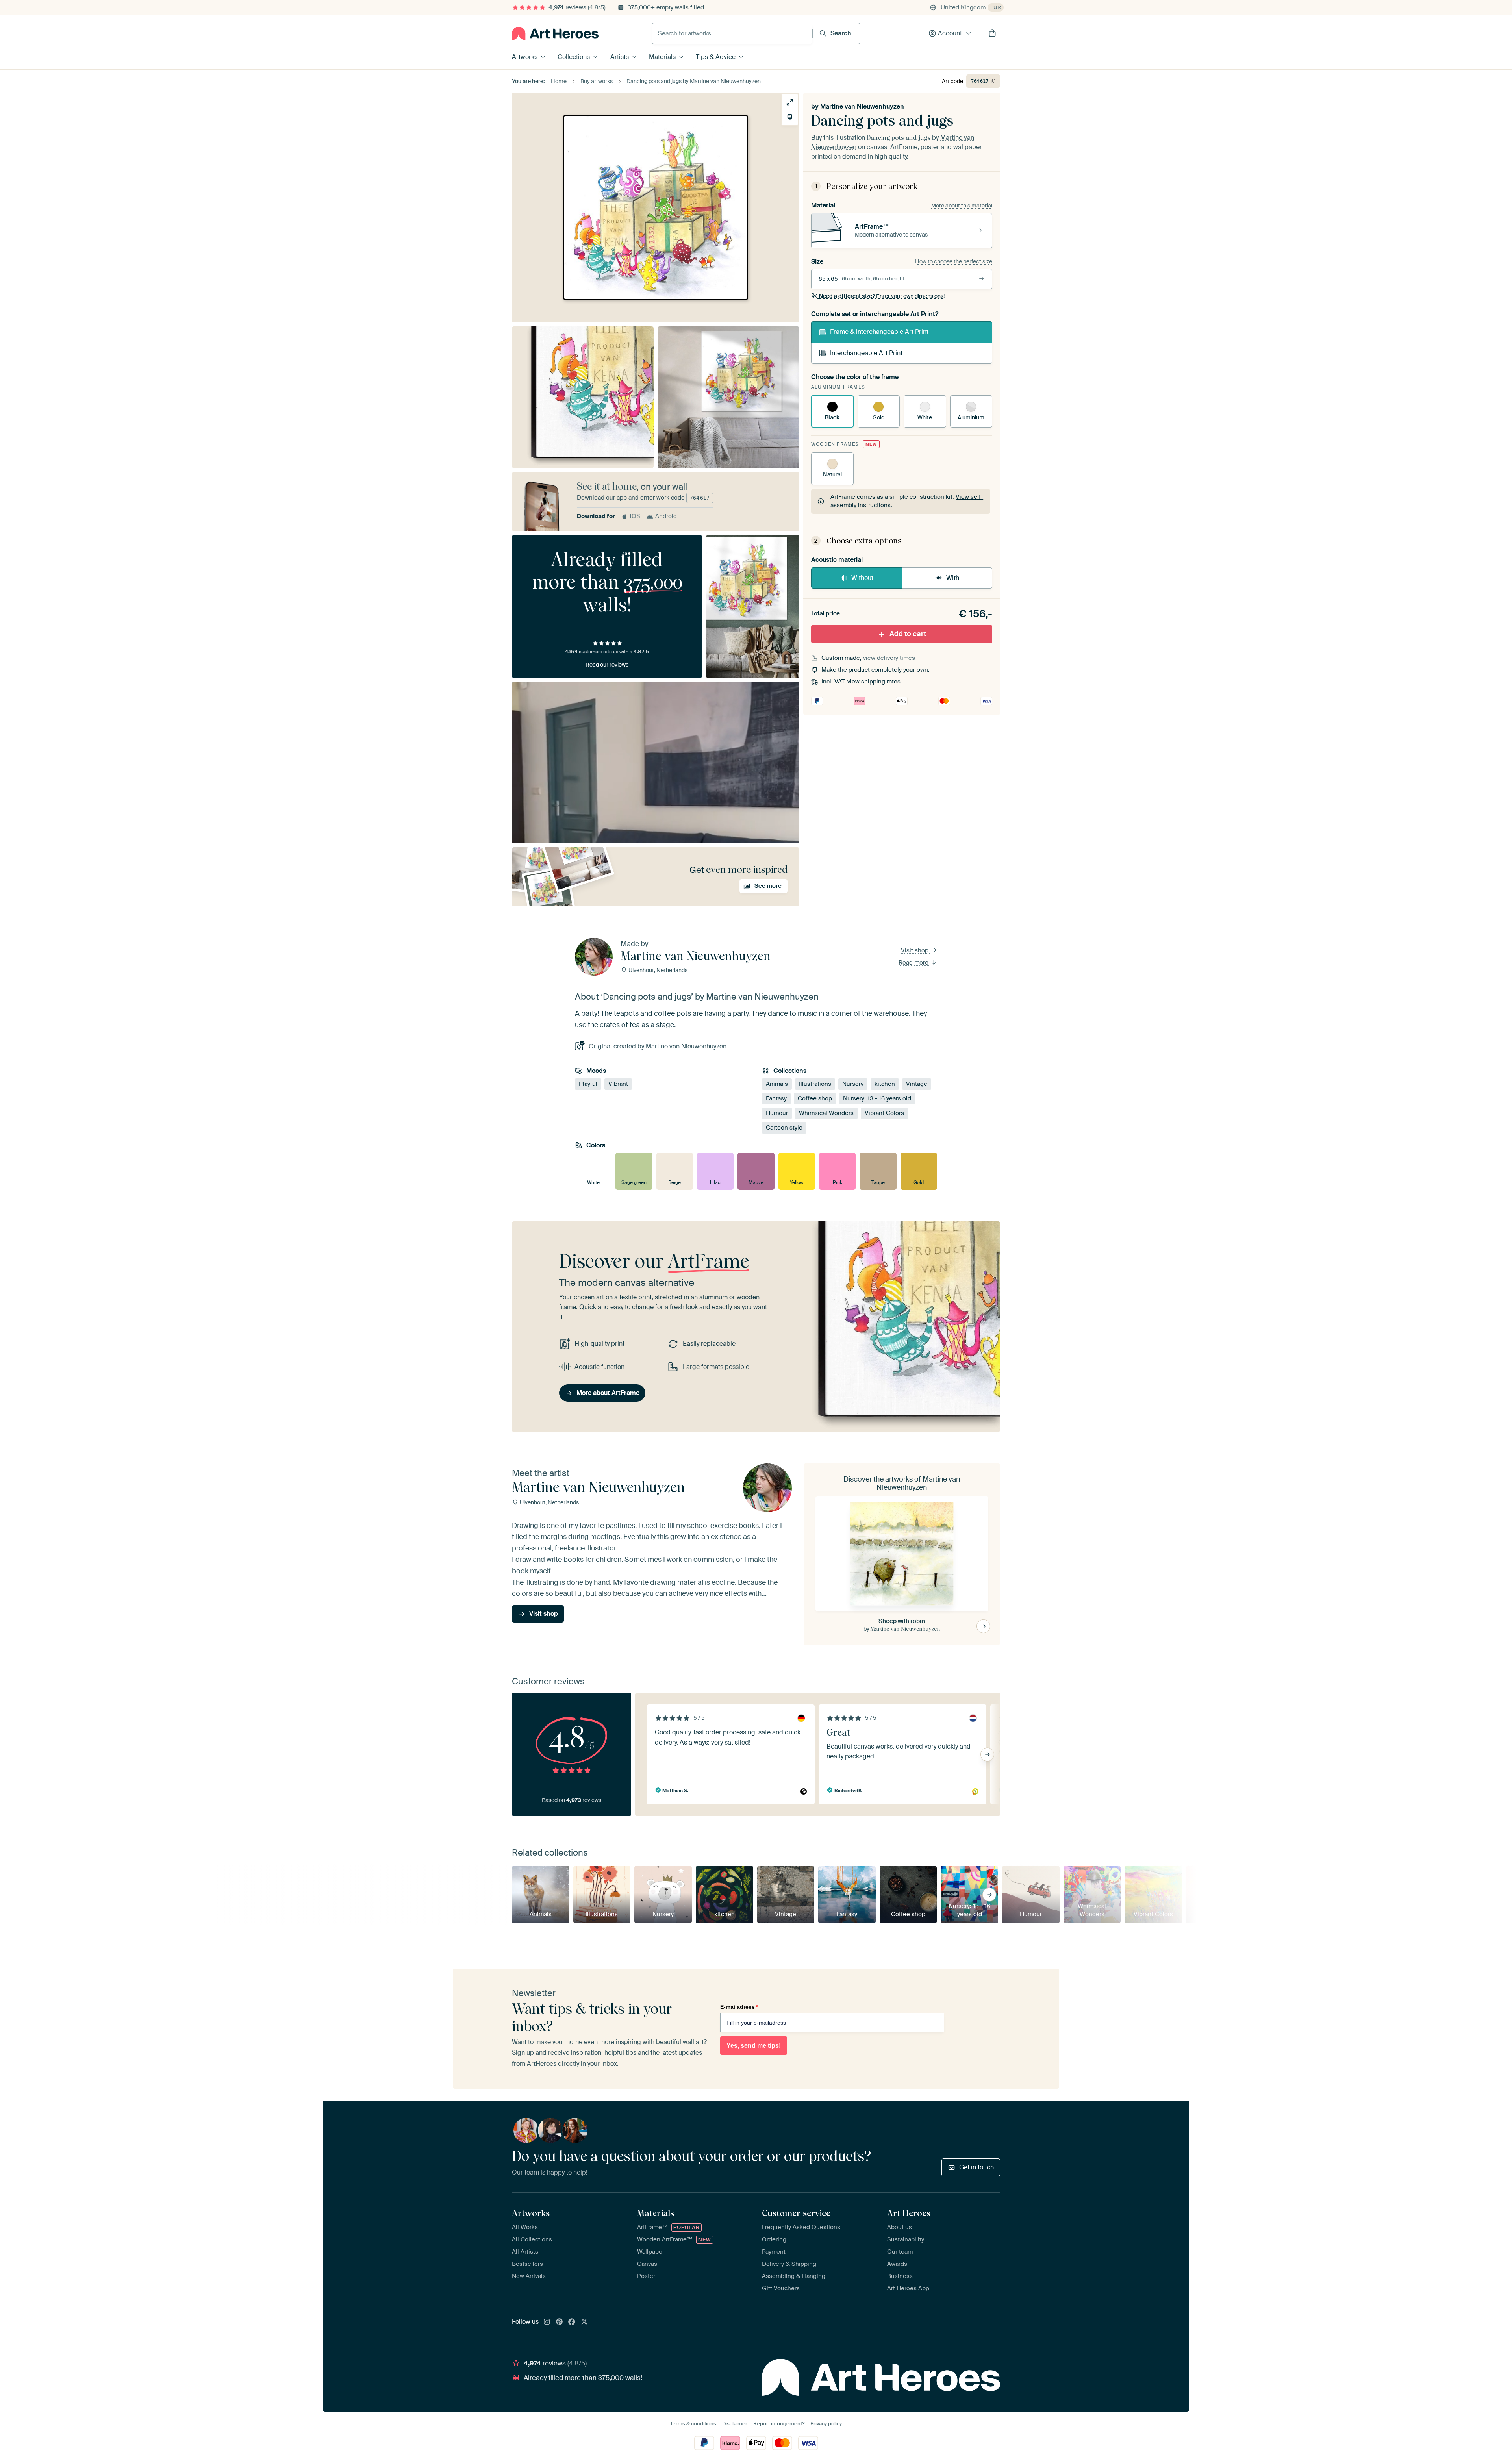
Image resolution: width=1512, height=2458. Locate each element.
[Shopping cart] (992, 33)
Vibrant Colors (884, 1113)
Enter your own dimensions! (882, 296)
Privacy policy (826, 2424)
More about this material (962, 206)
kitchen (885, 1084)
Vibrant (618, 1084)
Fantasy (776, 1098)
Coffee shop (815, 1098)
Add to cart (908, 634)
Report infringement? (779, 2424)
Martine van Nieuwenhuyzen (862, 107)
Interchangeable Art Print (866, 353)
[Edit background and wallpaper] (790, 117)
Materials (662, 57)
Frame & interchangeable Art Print (879, 332)
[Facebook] (572, 2322)
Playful (588, 1084)
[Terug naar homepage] (555, 33)
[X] (584, 2322)
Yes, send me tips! (754, 2046)
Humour (777, 1113)
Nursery (853, 1084)
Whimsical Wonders (826, 1113)
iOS (635, 516)
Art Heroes (909, 2213)
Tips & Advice (716, 57)
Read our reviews (607, 665)
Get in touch (976, 2167)
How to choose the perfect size (954, 261)
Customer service (796, 2213)
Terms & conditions (693, 2424)
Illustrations (815, 1084)
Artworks (525, 57)
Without (862, 578)
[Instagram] (547, 2322)
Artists (620, 57)
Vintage (917, 1084)
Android (666, 516)
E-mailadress (739, 2007)
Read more (914, 963)
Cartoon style (784, 1128)
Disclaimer (735, 2424)
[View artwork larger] (790, 102)
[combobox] (732, 33)
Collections (574, 57)
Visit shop (915, 950)
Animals (777, 1084)
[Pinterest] (560, 2322)
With (953, 578)
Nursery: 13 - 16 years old (877, 1098)
